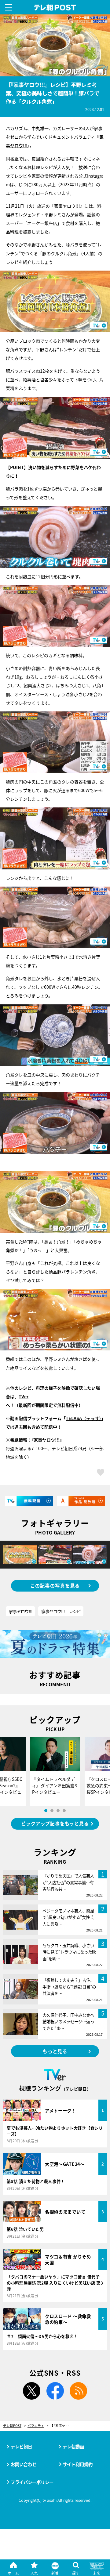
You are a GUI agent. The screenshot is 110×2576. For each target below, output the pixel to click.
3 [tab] (58, 1811)
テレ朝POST (55, 8)
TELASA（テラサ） (83, 1418)
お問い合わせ (24, 2464)
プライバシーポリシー (32, 2482)
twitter (31, 2391)
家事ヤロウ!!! (47, 1440)
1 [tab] (46, 1811)
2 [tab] (52, 1811)
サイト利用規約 (78, 2464)
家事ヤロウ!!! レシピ (61, 1611)
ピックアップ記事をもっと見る (55, 1823)
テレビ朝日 (21, 2446)
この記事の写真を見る (55, 1585)
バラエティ (36, 2426)
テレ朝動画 (73, 2446)
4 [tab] (64, 1811)
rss (79, 2391)
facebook (55, 2391)
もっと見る (55, 2051)
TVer (24, 1396)
